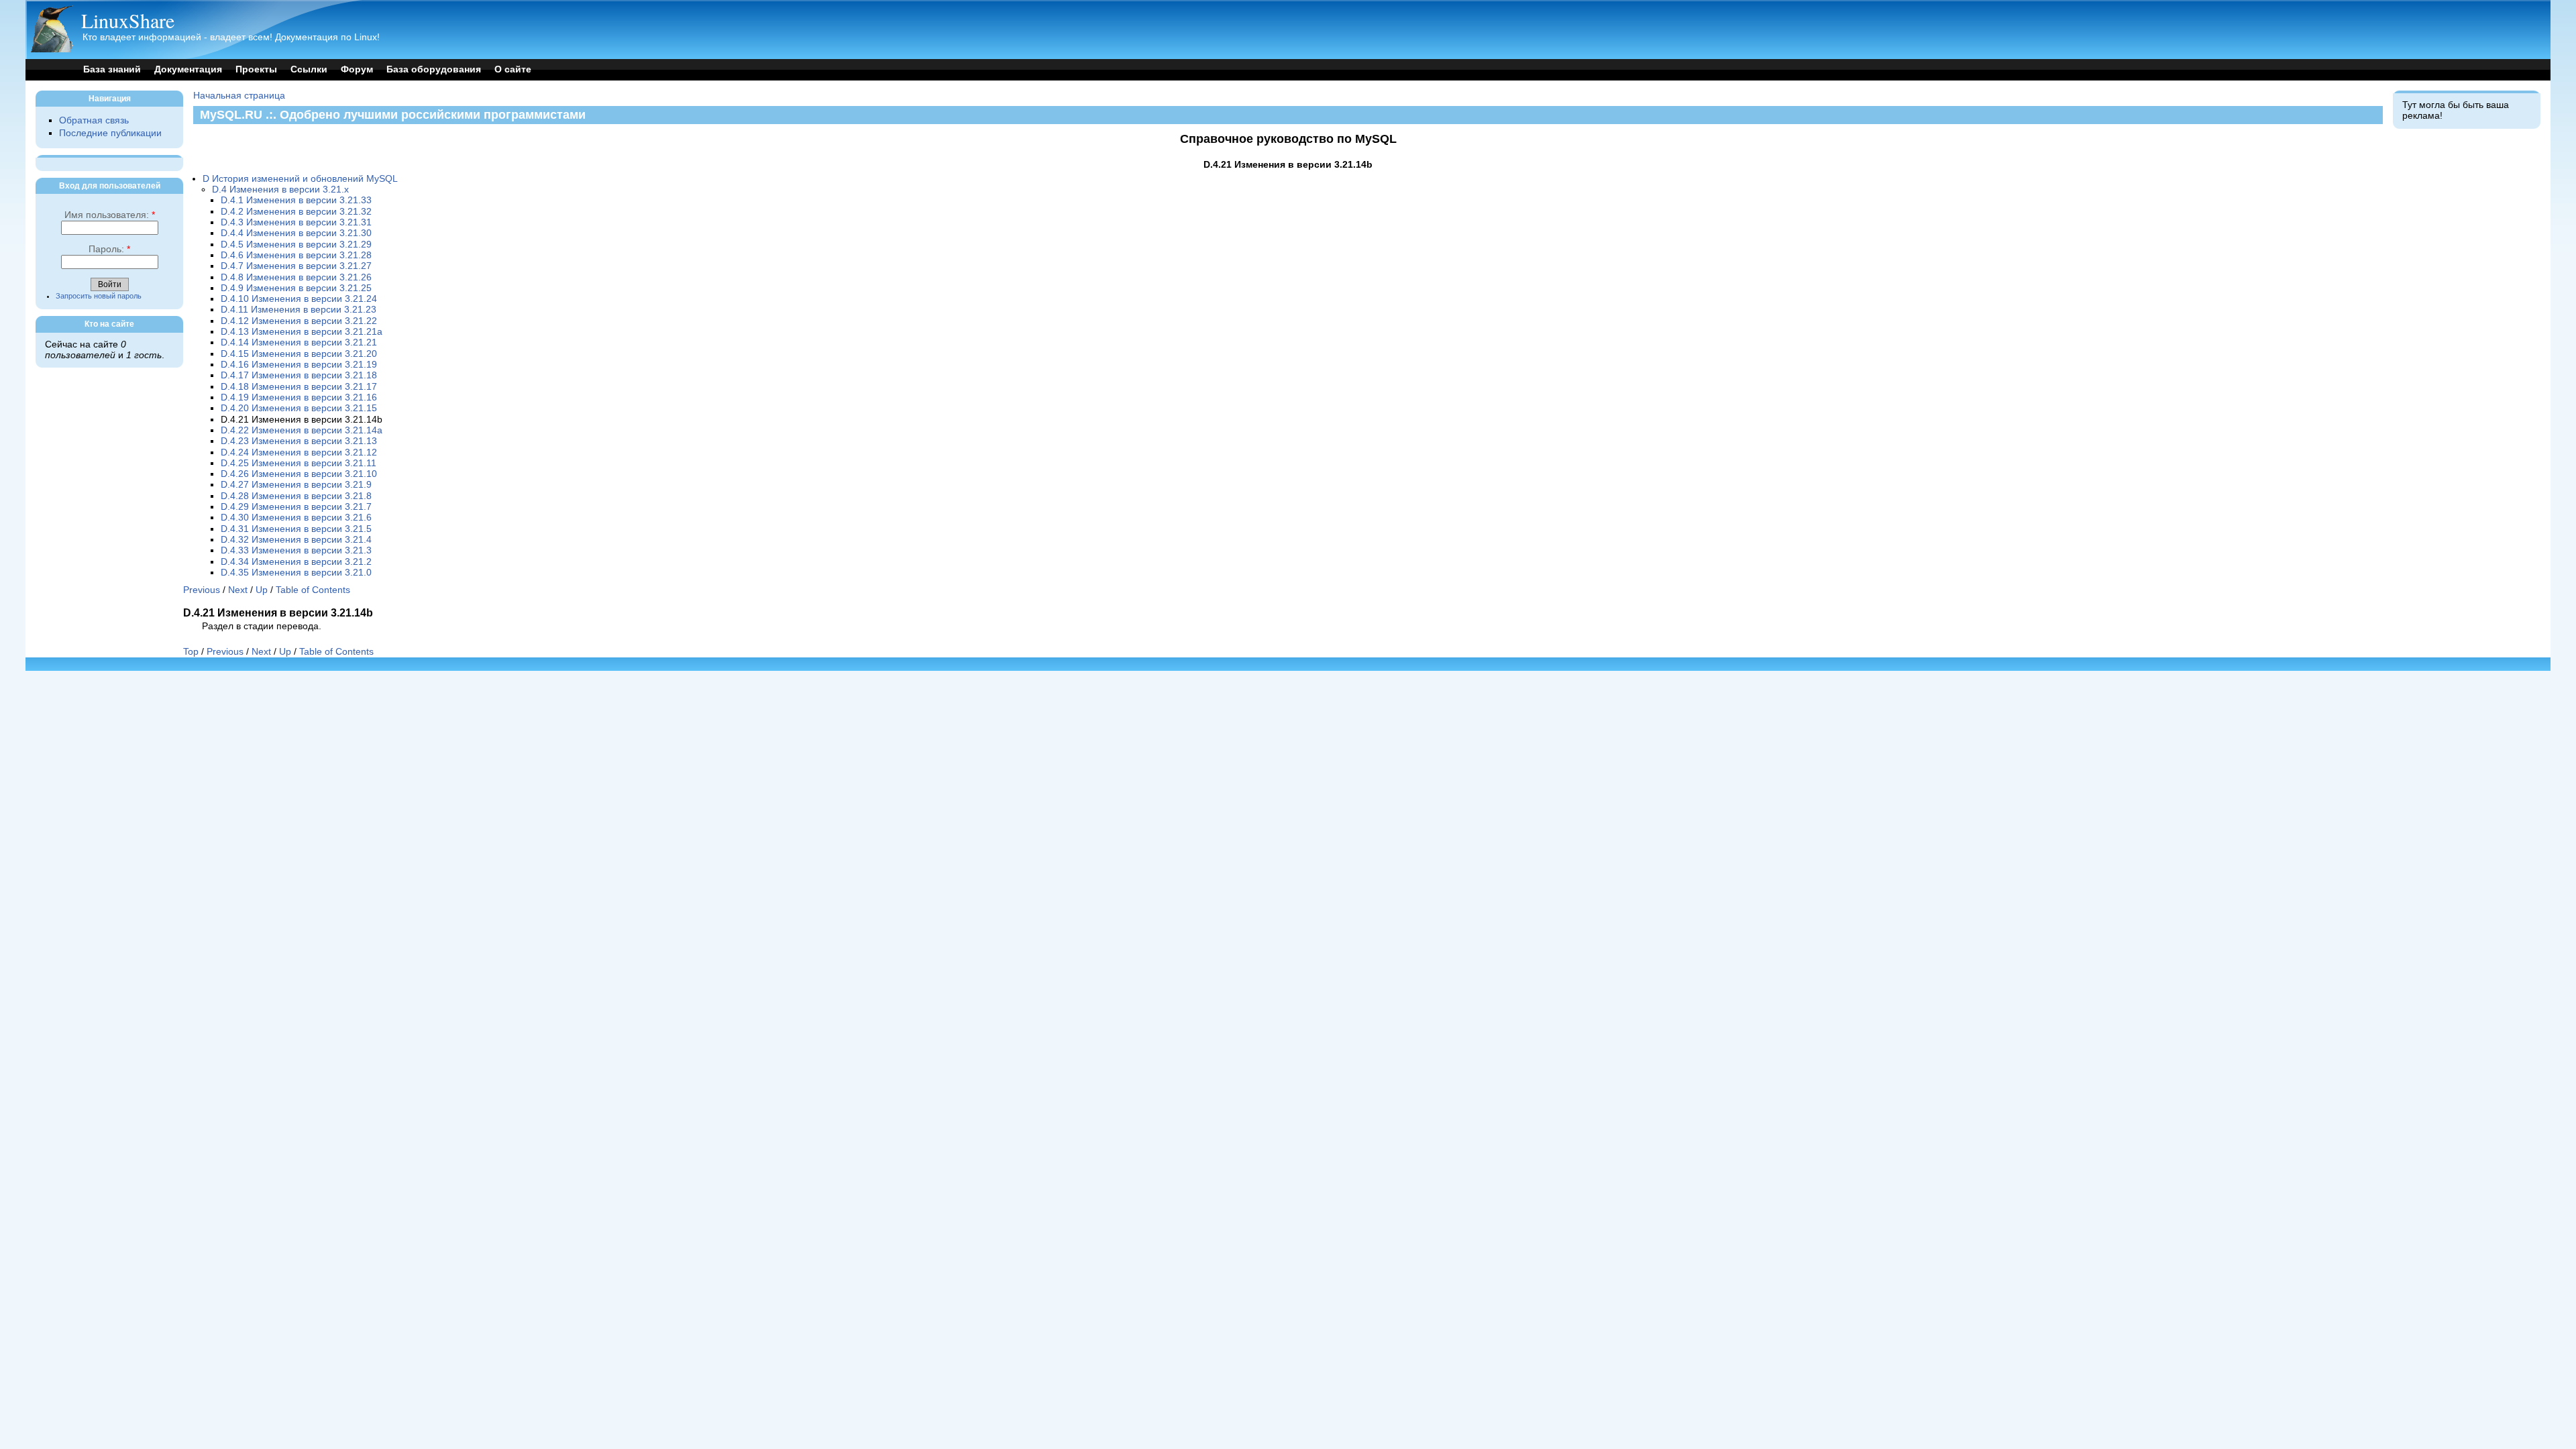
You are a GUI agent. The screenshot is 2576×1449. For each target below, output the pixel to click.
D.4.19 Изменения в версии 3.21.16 (299, 397)
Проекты (256, 69)
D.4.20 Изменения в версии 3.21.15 (299, 408)
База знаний (112, 69)
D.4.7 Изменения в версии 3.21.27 (296, 266)
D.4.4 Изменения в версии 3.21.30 (296, 233)
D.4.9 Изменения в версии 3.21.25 (296, 288)
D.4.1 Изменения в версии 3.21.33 (296, 200)
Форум (357, 69)
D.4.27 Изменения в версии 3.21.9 (296, 485)
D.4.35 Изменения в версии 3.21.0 (296, 573)
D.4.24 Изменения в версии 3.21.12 (299, 452)
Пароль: (109, 249)
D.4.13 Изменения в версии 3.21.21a (302, 332)
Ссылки (309, 69)
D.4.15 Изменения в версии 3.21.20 (299, 354)
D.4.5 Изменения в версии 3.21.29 (296, 245)
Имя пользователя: (110, 215)
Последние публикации (110, 133)
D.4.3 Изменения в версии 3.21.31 (296, 222)
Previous (202, 590)
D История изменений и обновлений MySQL (300, 179)
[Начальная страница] (52, 49)
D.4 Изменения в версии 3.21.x (280, 190)
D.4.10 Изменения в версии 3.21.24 (299, 299)
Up (262, 590)
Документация (188, 69)
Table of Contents (313, 590)
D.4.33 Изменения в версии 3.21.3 (296, 550)
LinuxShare (128, 20)
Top (191, 652)
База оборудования (434, 69)
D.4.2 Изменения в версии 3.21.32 (296, 212)
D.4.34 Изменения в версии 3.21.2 (296, 562)
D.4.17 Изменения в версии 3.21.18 (299, 375)
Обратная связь (94, 120)
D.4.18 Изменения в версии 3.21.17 (299, 387)
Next (238, 590)
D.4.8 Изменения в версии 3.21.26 (296, 277)
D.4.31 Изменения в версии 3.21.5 (296, 529)
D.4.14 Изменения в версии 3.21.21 (299, 342)
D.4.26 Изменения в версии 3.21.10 (299, 474)
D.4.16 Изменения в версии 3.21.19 (299, 365)
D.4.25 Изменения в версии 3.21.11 (299, 463)
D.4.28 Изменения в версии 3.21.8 (296, 496)
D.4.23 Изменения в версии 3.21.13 (299, 441)
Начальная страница (239, 96)
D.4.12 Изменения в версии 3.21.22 (299, 321)
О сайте (513, 69)
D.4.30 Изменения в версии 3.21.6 (296, 518)
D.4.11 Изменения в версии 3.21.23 (299, 310)
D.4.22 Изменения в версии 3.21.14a (302, 430)
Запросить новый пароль (99, 296)
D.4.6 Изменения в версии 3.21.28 (296, 255)
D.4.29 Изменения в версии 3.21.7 (296, 507)
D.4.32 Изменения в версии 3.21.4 (296, 540)
